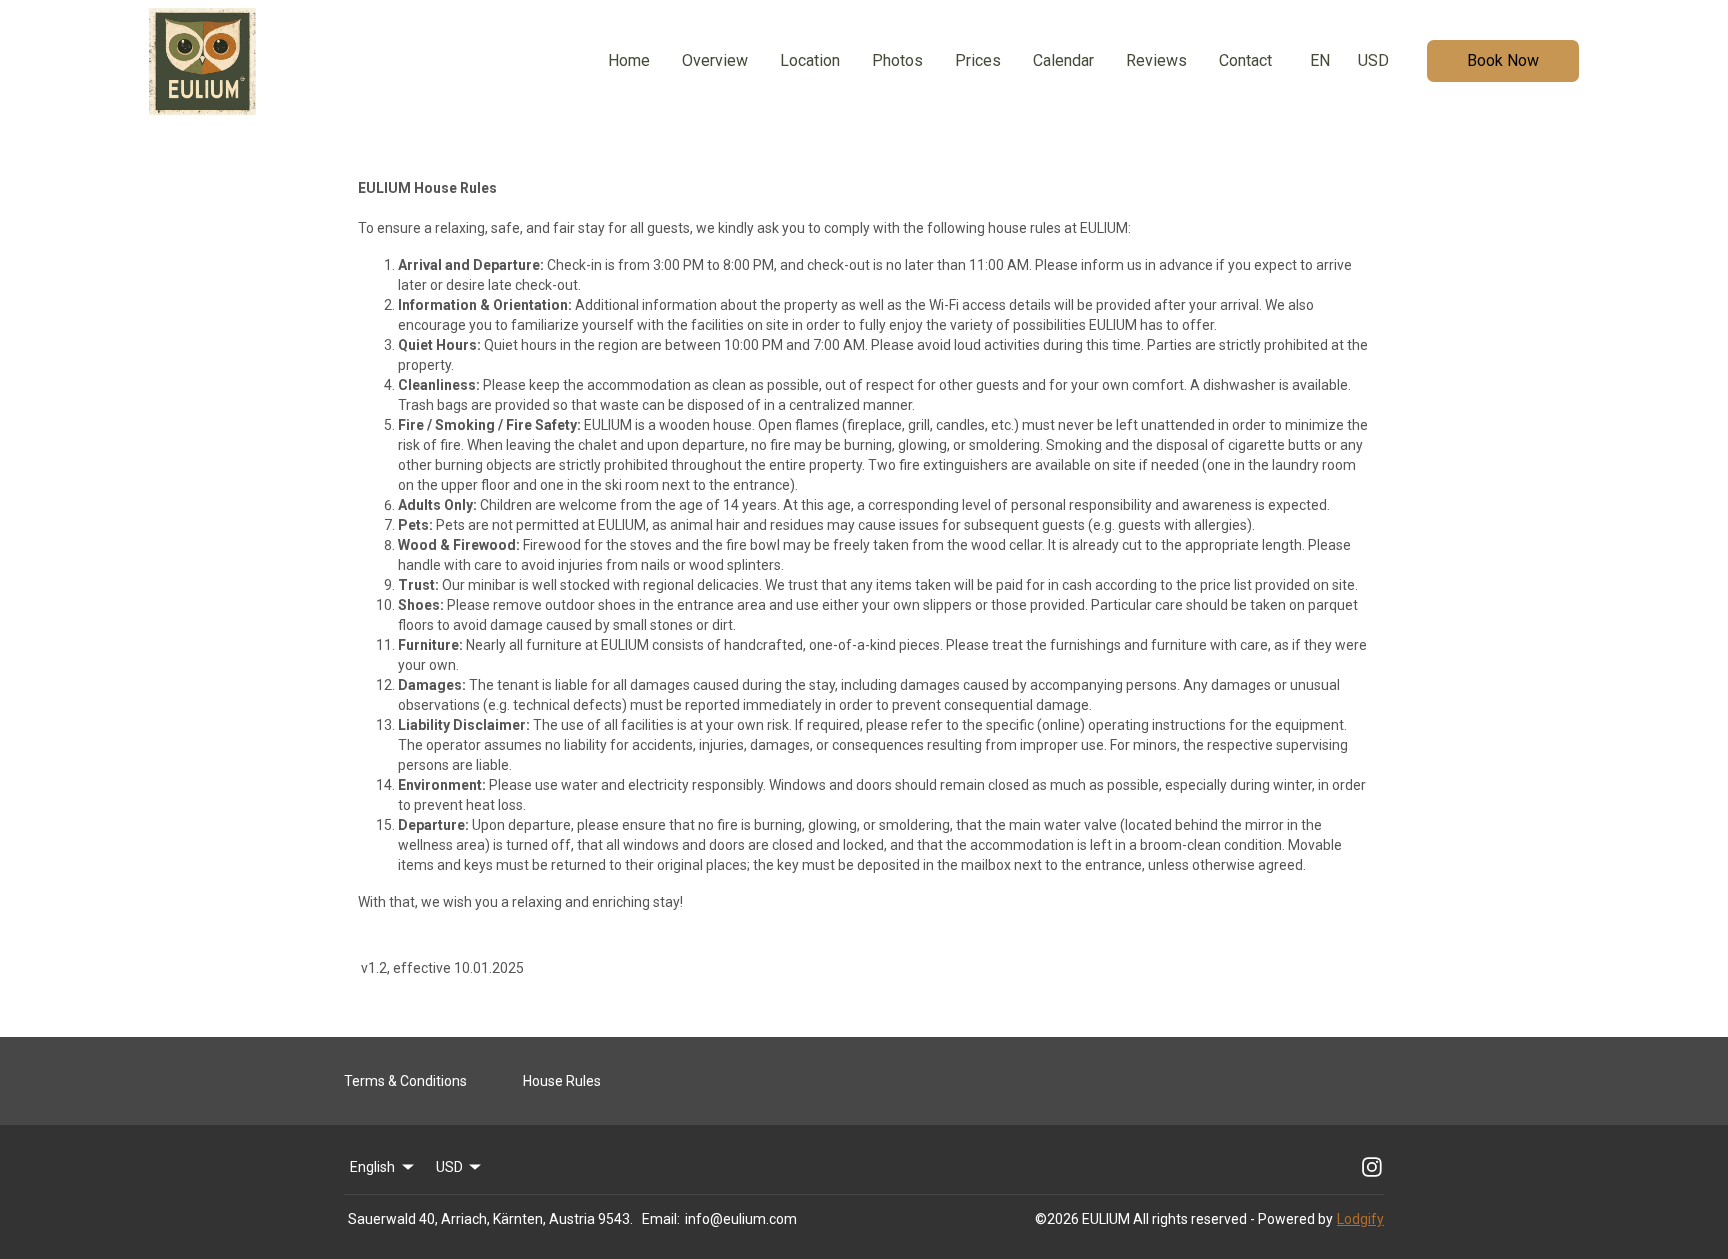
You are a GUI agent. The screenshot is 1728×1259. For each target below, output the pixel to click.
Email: (661, 1219)
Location (810, 60)
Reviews (1156, 60)
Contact (1245, 60)
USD (1373, 60)
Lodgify (1360, 1219)
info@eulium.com (741, 1219)
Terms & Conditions (405, 1081)
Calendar (1063, 60)
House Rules (562, 1081)
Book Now (1503, 60)
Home (629, 60)
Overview (715, 60)
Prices (978, 60)
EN (1320, 60)
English (372, 1167)
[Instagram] (1372, 1167)
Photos (897, 60)
